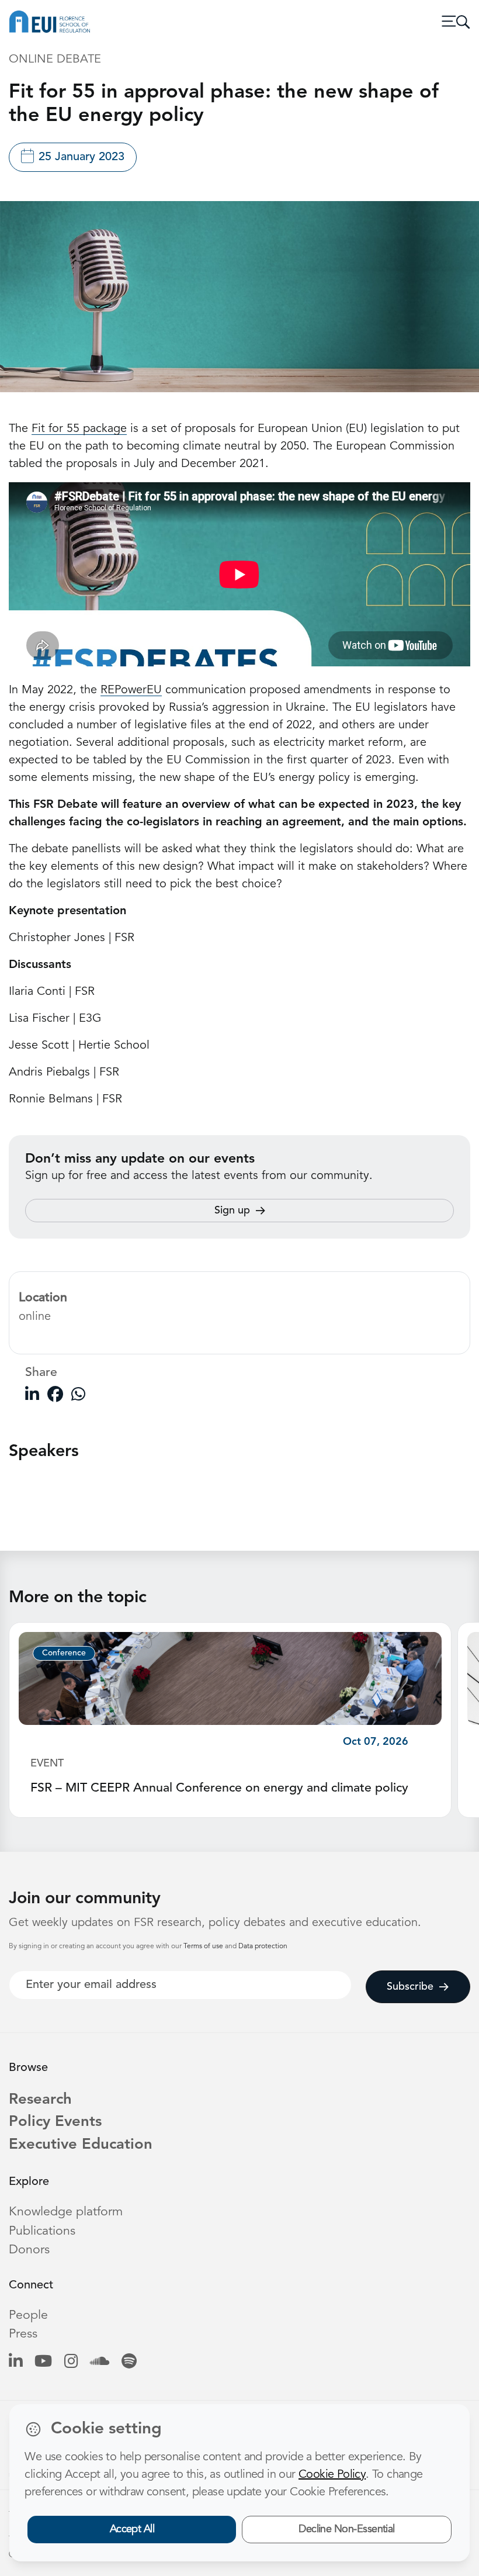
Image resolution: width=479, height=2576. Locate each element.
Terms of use (204, 1946)
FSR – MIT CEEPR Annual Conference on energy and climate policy (219, 1788)
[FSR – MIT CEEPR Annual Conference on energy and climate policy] (230, 1679)
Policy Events (55, 2122)
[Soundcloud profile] (100, 2362)
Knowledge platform (66, 2212)
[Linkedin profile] (15, 2362)
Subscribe (410, 1987)
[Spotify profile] (129, 2362)
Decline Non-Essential (347, 2529)
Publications (42, 2231)
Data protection (263, 1946)
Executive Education (81, 2145)
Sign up (232, 1211)
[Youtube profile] (43, 2362)
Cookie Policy (332, 2475)
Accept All (132, 2529)
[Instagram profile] (71, 2362)
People (28, 2316)
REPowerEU (131, 690)
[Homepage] (50, 22)
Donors (29, 2250)
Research (40, 2100)
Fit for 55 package (79, 429)
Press (23, 2334)
